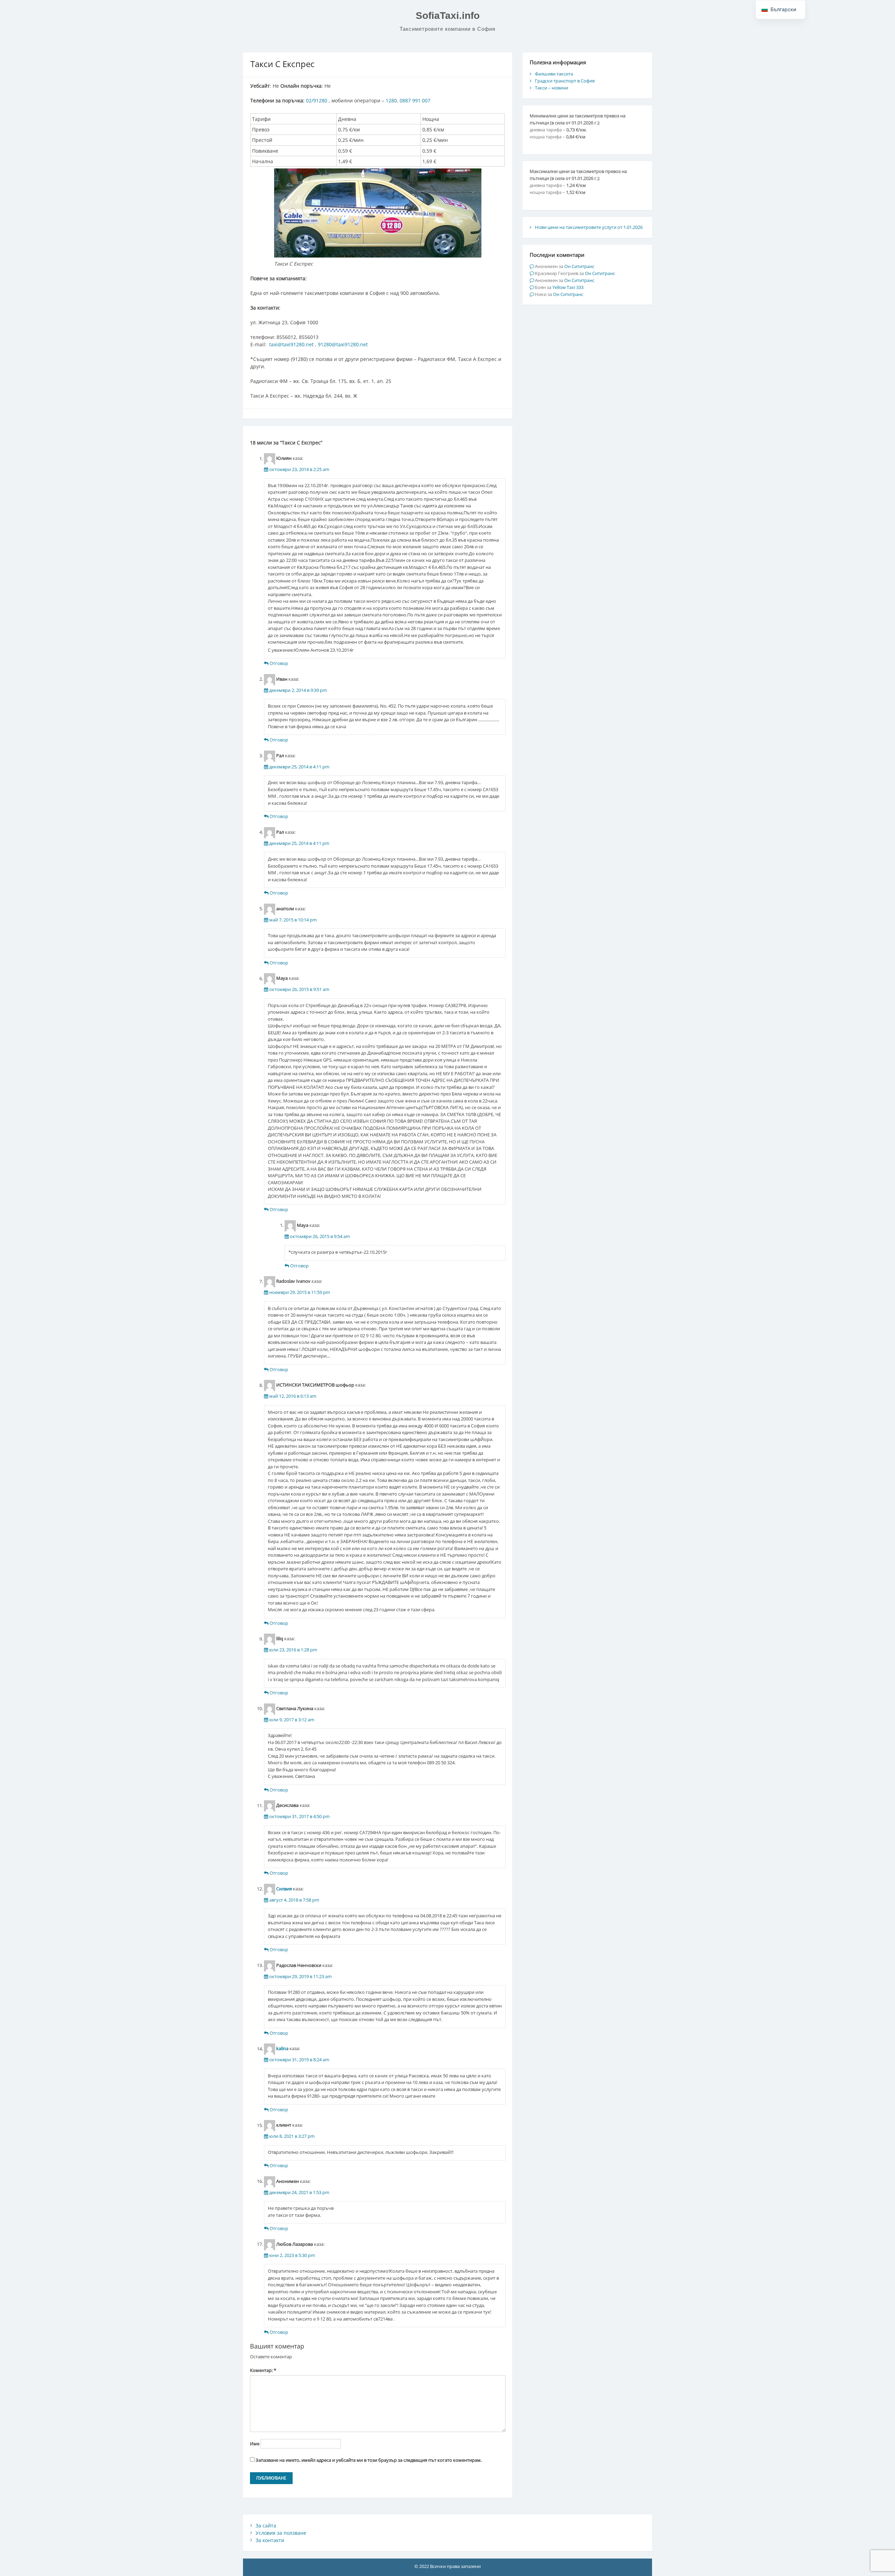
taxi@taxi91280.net (291, 344)
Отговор (279, 663)
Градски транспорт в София (565, 81)
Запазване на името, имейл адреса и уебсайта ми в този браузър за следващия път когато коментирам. (369, 2460)
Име (255, 2444)
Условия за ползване (281, 2533)
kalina (282, 2049)
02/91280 (317, 100)
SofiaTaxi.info (448, 16)
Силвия (284, 1889)
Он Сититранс (579, 266)
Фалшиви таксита (554, 74)
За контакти (270, 2540)
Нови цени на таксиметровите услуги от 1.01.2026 (589, 227)
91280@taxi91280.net (343, 344)
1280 (391, 100)
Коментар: (263, 2370)
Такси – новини (552, 88)
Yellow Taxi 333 (568, 287)
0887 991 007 (415, 100)
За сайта (266, 2526)
